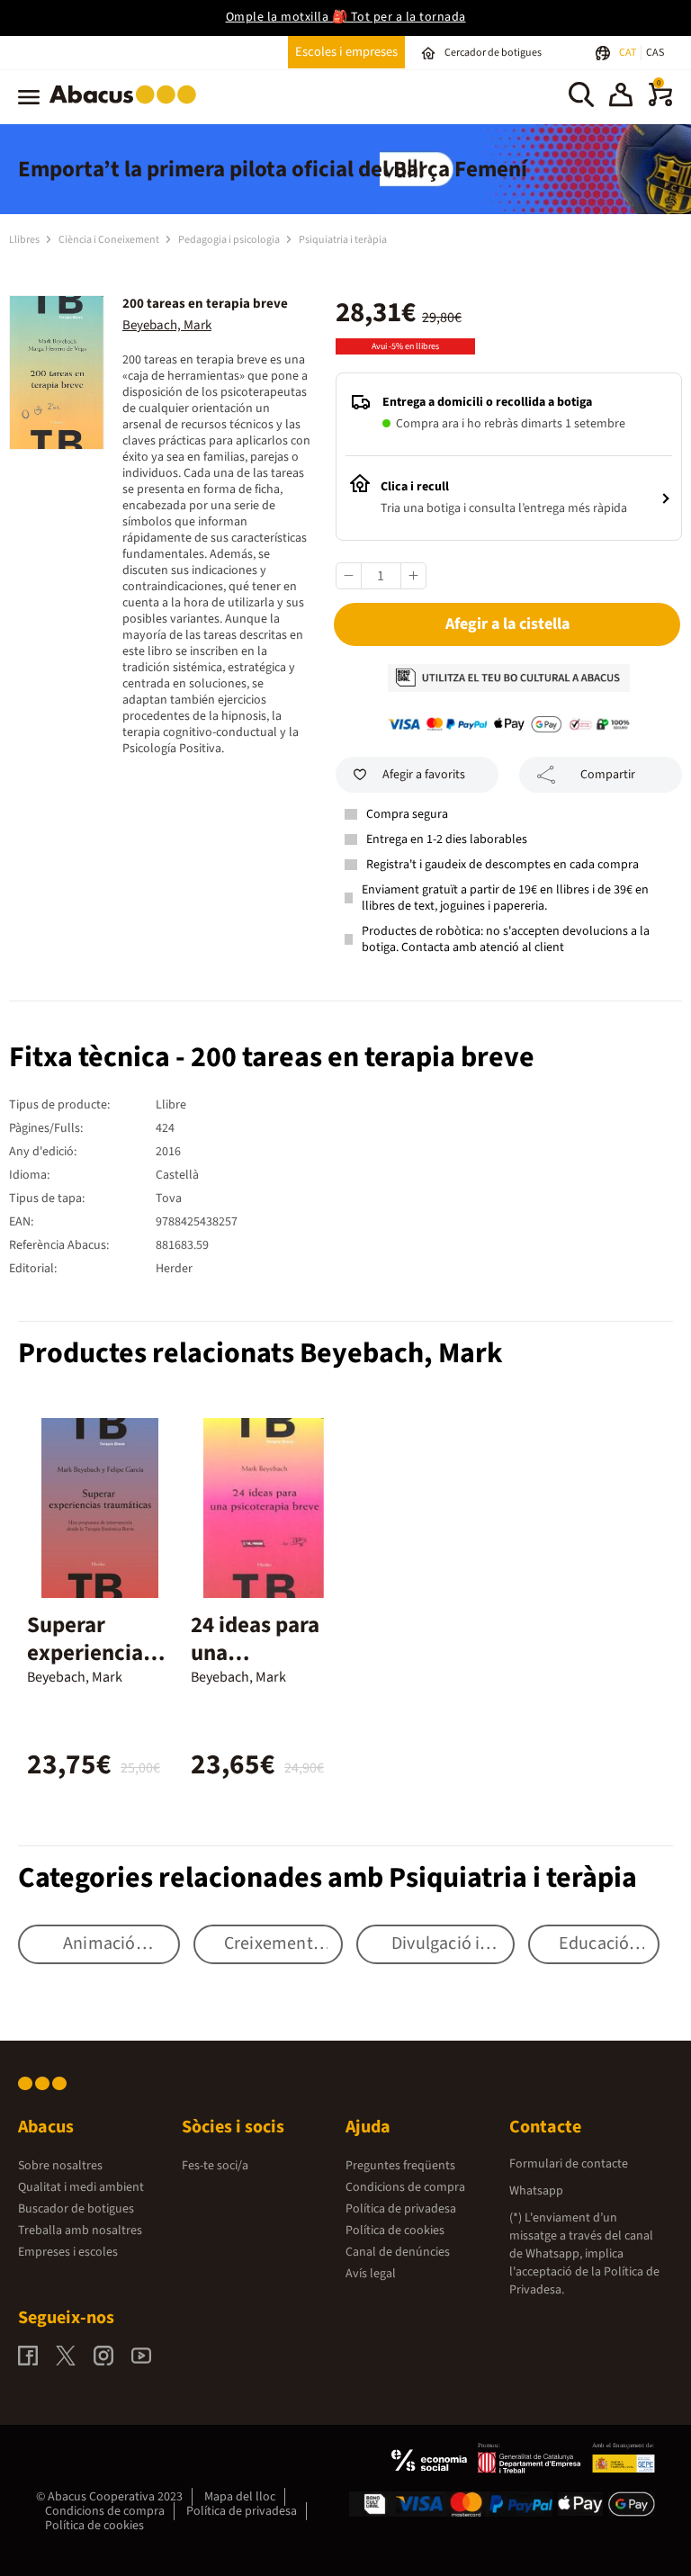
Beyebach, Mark (167, 325)
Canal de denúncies (398, 2252)
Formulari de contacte (569, 2164)
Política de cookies (395, 2230)
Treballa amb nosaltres (80, 2230)
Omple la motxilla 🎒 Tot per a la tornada (346, 17)
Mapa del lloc (240, 2497)
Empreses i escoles (68, 2252)
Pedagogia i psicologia (230, 240)
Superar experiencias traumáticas (90, 1653)
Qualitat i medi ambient (81, 2187)
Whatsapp (536, 2191)
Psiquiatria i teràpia (343, 240)
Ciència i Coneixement (110, 240)
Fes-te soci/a (215, 2166)
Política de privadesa (401, 2209)
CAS (655, 53)
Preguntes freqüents (400, 2166)
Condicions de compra (405, 2187)
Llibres (25, 240)
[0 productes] (660, 103)
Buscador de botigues (76, 2209)
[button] (621, 97)
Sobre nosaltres (60, 2166)
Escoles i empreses (346, 52)
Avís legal (371, 2274)
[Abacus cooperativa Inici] (127, 107)
